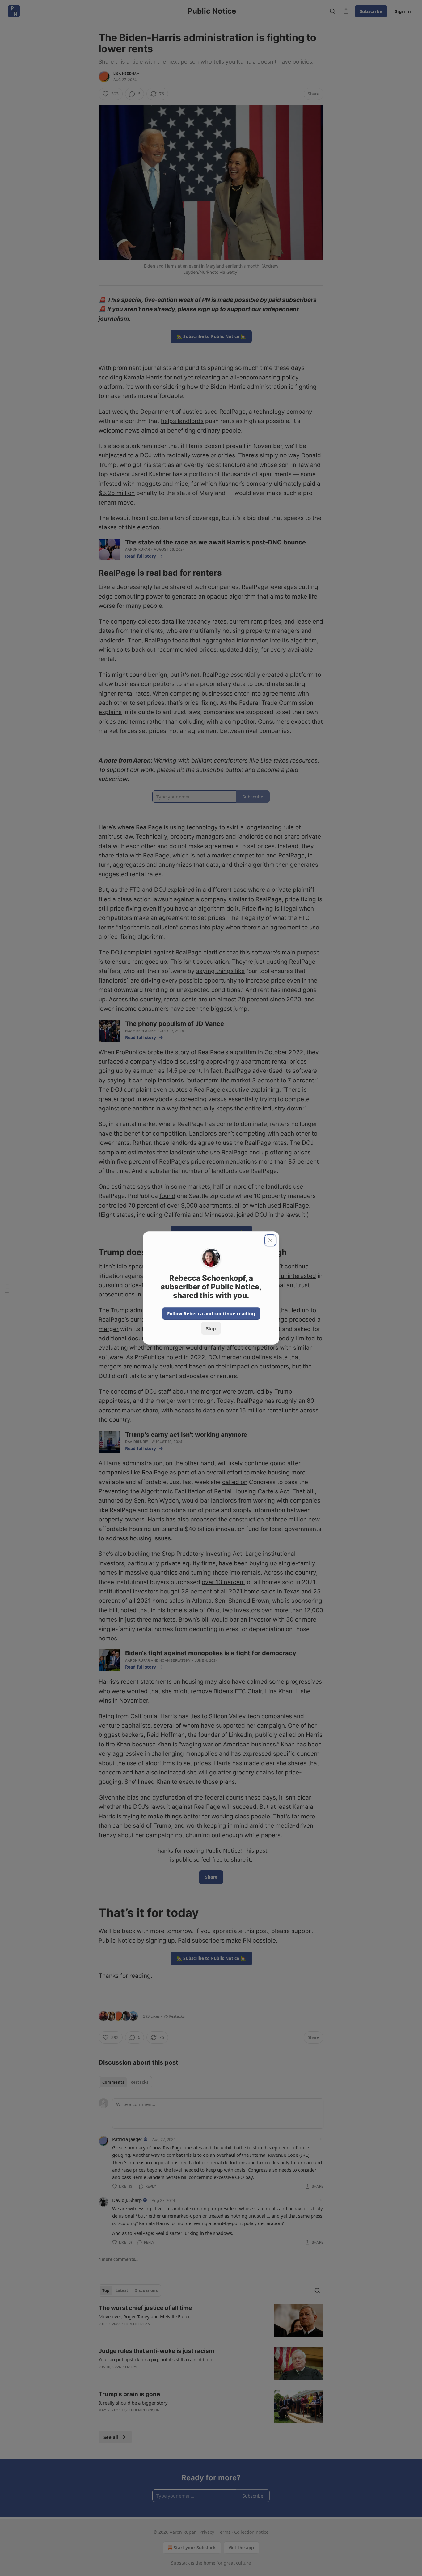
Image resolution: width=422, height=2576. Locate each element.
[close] (270, 1240)
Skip (211, 1328)
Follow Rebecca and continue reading (211, 1313)
